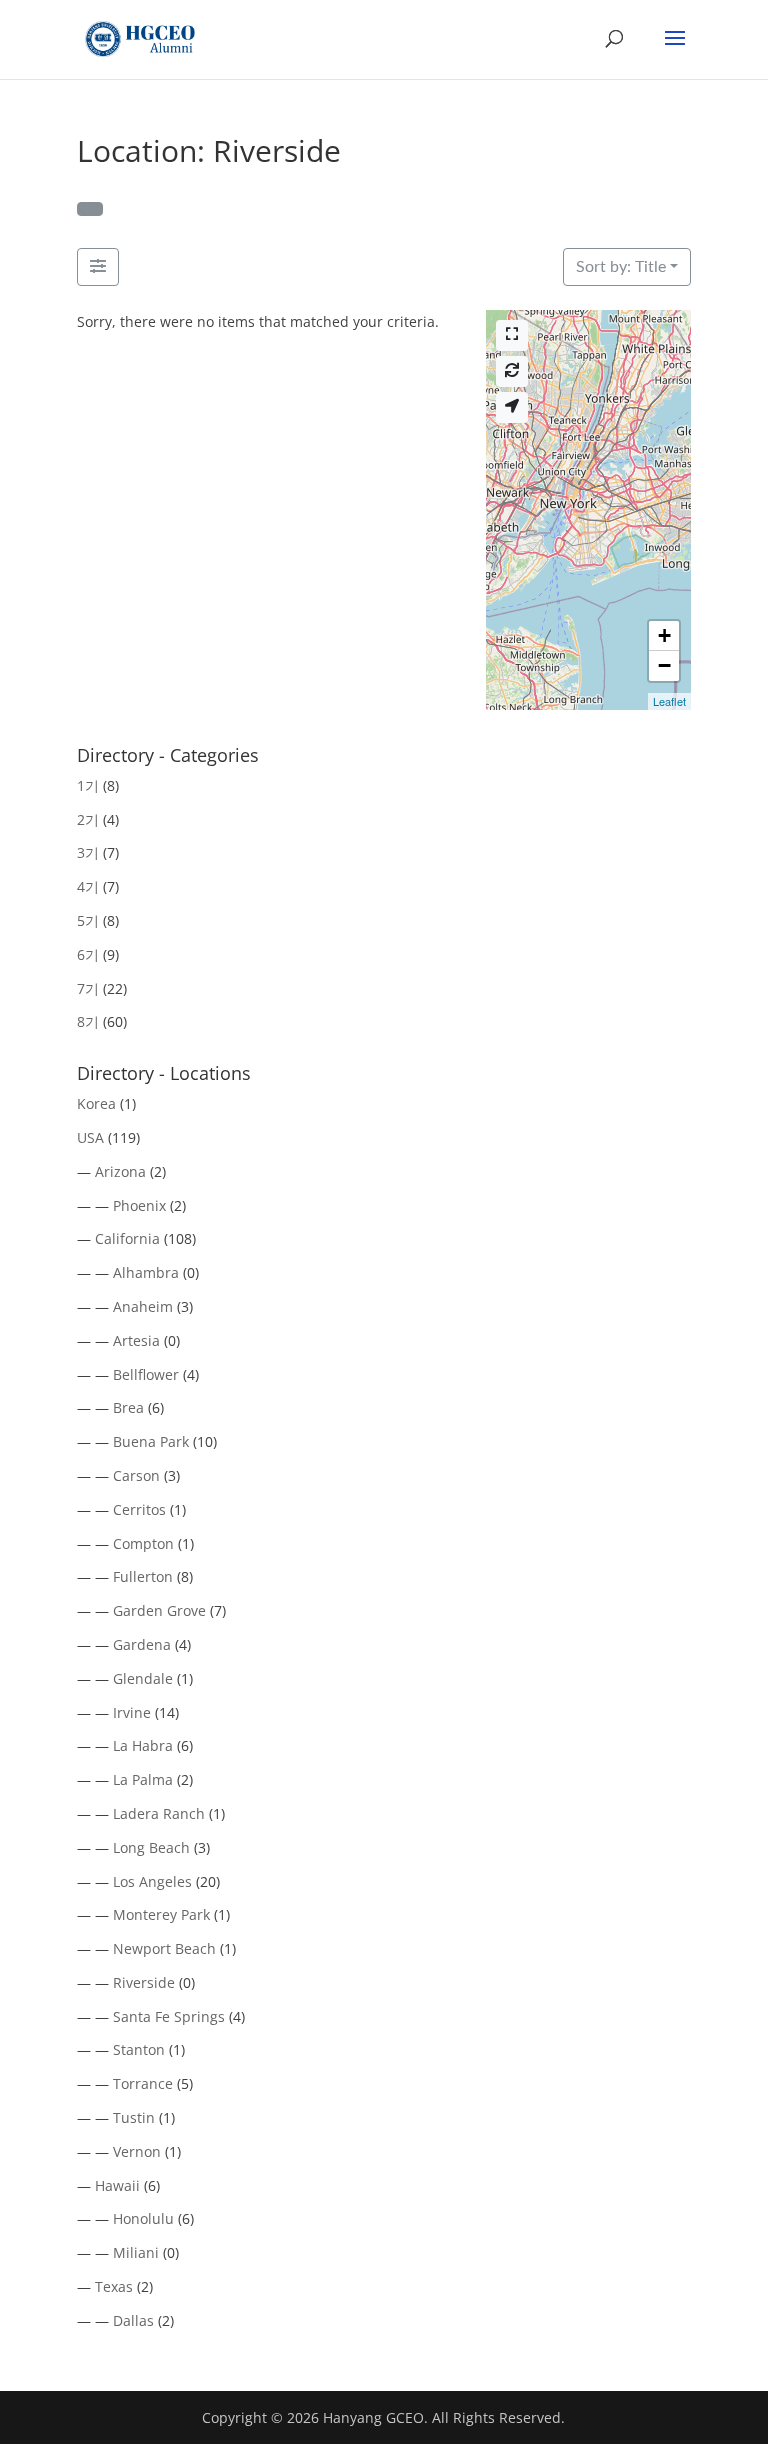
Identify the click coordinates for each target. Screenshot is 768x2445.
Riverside (144, 1982)
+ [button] (664, 635)
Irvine (132, 1712)
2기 (88, 819)
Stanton (139, 2049)
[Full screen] (512, 335)
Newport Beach (164, 1948)
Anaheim (143, 1306)
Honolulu (143, 2218)
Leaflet (669, 701)
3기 (88, 852)
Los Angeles (152, 1881)
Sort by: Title (621, 267)
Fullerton (143, 1576)
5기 (88, 920)
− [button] (664, 665)
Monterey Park (161, 1914)
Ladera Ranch (159, 1813)
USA (90, 1137)
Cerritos (139, 1509)
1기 (88, 785)
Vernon (137, 2151)
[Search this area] (512, 371)
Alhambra (146, 1272)
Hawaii (117, 2185)
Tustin (134, 2117)
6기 (88, 954)
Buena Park (151, 1441)
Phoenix (139, 1205)
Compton (143, 1543)
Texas (114, 2286)
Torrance (143, 2083)
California (127, 1238)
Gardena (142, 1644)
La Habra (143, 1745)
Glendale (143, 1678)
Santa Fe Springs (169, 2016)
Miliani (136, 2252)
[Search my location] (512, 407)
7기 (88, 988)
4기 (88, 886)
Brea (128, 1407)
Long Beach (151, 1847)
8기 (88, 1021)
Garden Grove (159, 1610)
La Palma (143, 1779)
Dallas (133, 2320)
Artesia (136, 1340)
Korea (96, 1103)
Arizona (120, 1171)
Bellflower (146, 1374)
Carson (136, 1475)
